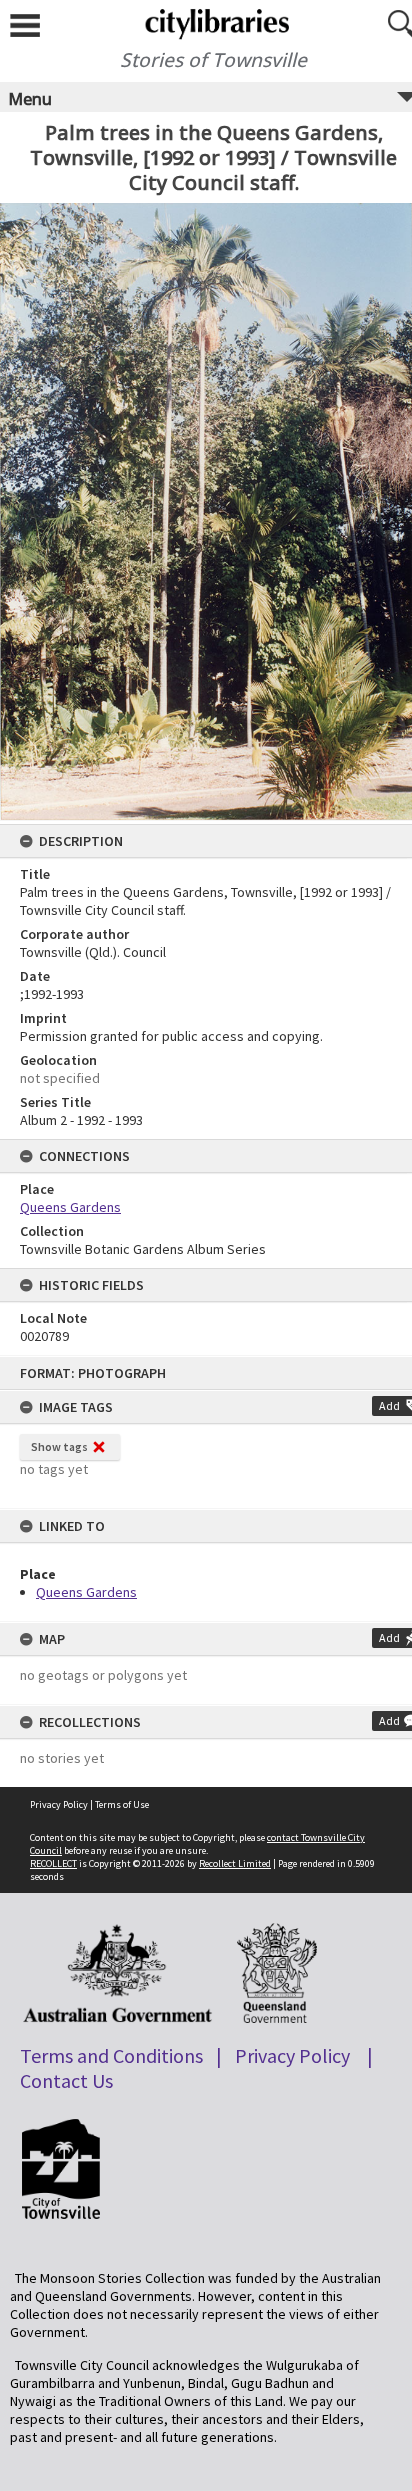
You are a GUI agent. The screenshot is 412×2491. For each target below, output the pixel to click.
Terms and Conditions (111, 2055)
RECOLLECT (53, 1863)
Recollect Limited (235, 1863)
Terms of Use (122, 1804)
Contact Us (66, 2080)
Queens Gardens (86, 1592)
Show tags (59, 1446)
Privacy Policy (59, 1804)
